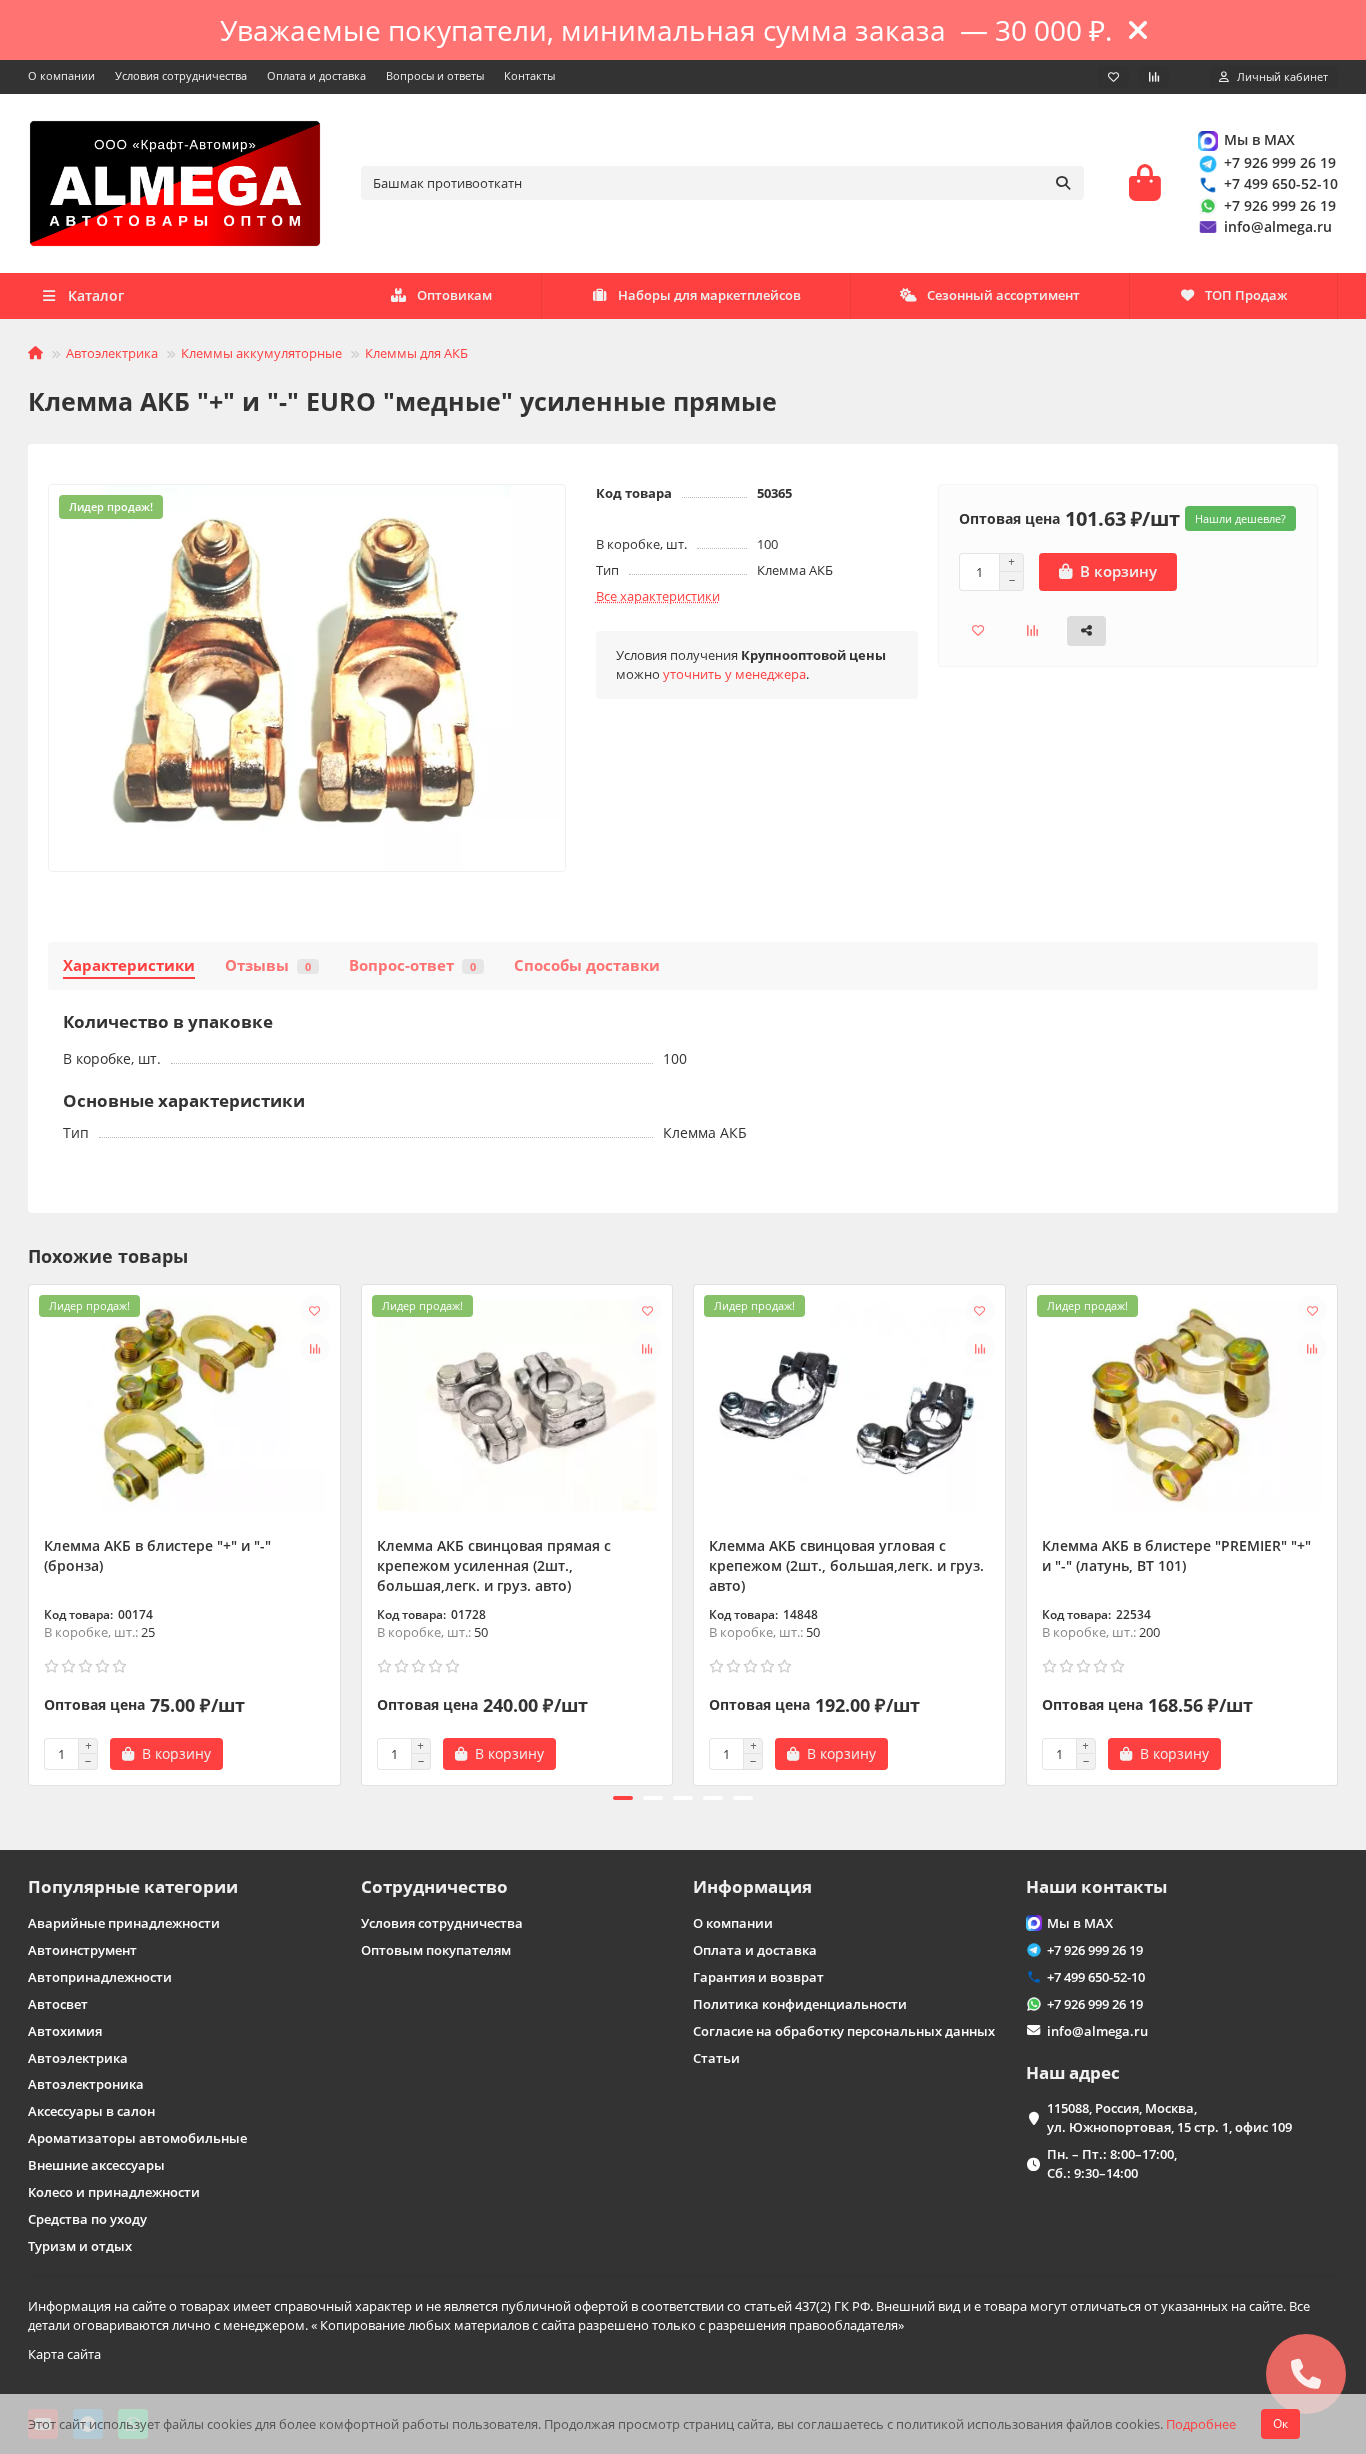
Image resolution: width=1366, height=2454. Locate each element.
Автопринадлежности (100, 1977)
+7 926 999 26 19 (1280, 162)
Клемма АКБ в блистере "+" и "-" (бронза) (157, 1555)
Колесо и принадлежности (114, 2192)
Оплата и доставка (316, 75)
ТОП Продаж (1246, 295)
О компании (61, 75)
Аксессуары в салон (91, 2111)
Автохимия (65, 2031)
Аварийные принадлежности (124, 1923)
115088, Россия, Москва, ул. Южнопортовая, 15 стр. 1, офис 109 (1169, 2117)
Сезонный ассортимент (1003, 295)
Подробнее (1201, 2424)
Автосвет (58, 2004)
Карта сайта (64, 2354)
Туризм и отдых (80, 2246)
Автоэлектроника (86, 2084)
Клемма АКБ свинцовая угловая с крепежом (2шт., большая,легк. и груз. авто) (846, 1565)
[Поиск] (1063, 183)
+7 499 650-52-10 (1281, 183)
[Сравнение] (1154, 77)
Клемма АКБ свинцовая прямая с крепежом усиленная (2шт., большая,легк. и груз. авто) (494, 1565)
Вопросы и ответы (435, 75)
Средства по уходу (87, 2219)
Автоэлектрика (112, 353)
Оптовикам (454, 295)
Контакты (529, 75)
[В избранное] (315, 1310)
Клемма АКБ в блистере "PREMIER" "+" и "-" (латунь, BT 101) (1176, 1555)
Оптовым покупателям (436, 1950)
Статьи (716, 2058)
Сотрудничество (434, 1886)
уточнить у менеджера (734, 674)
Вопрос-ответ (412, 965)
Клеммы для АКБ (416, 353)
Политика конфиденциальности (800, 2004)
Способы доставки (587, 965)
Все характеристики (658, 596)
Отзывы (268, 965)
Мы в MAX (1259, 139)
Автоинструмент (82, 1950)
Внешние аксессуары (96, 2165)
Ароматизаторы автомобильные (137, 2138)
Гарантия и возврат (758, 1977)
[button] (30, 1532)
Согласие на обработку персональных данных (844, 2031)
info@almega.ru (1278, 226)
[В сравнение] (315, 1348)
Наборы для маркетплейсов (709, 295)
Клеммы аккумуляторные (261, 353)
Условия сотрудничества (181, 75)
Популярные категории (133, 1886)
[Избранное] (1113, 77)
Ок (1280, 2423)
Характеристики (129, 965)
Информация (752, 1886)
